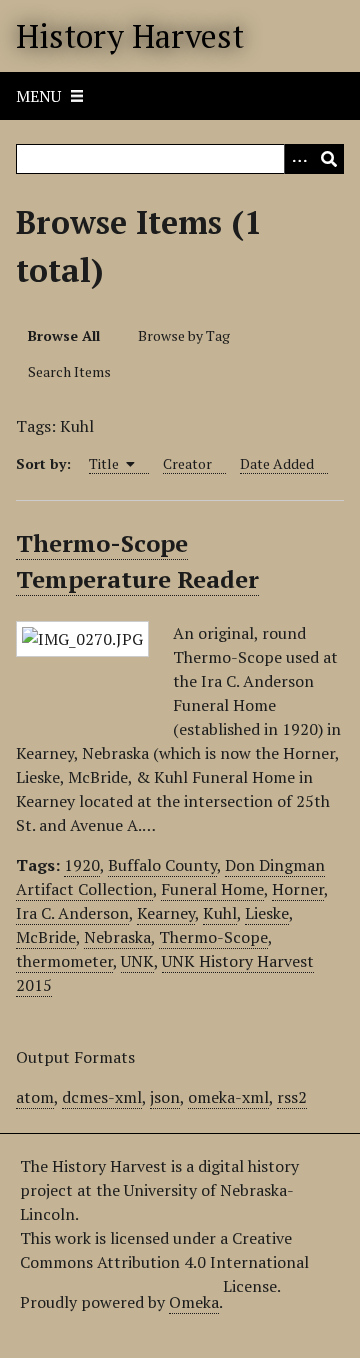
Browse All (64, 335)
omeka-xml (228, 1097)
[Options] (299, 159)
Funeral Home (212, 889)
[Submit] (329, 159)
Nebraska (117, 937)
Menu (38, 96)
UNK (137, 961)
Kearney (166, 913)
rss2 (292, 1097)
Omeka (194, 1302)
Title (105, 463)
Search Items (69, 371)
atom (35, 1097)
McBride (46, 937)
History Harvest (130, 36)
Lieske (267, 913)
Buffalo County (162, 865)
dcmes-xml (102, 1097)
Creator (187, 463)
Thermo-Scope (213, 937)
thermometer (64, 961)
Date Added (277, 463)
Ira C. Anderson (72, 913)
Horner (298, 889)
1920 (82, 865)
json (165, 1097)
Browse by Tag (184, 335)
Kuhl (220, 913)
